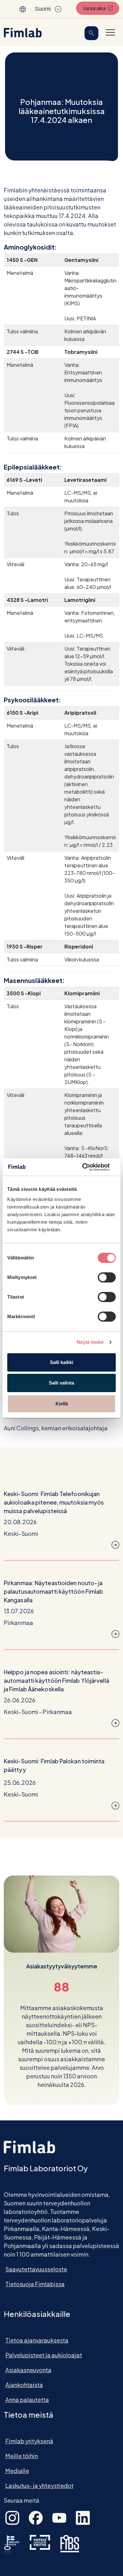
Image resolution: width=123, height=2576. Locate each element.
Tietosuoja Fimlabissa (35, 2284)
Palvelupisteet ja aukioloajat (44, 2355)
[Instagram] (12, 2517)
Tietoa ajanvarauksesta (37, 2340)
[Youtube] (59, 2517)
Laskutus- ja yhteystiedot (39, 2485)
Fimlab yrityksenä (29, 2441)
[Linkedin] (83, 2517)
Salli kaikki (61, 1362)
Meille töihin (22, 2456)
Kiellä (62, 1404)
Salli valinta (61, 1383)
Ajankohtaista (24, 2385)
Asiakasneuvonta (28, 2370)
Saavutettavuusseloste (36, 2269)
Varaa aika (101, 8)
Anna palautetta (27, 2400)
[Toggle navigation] (110, 32)
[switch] (107, 1277)
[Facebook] (36, 2517)
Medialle (17, 2471)
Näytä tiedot (90, 1342)
